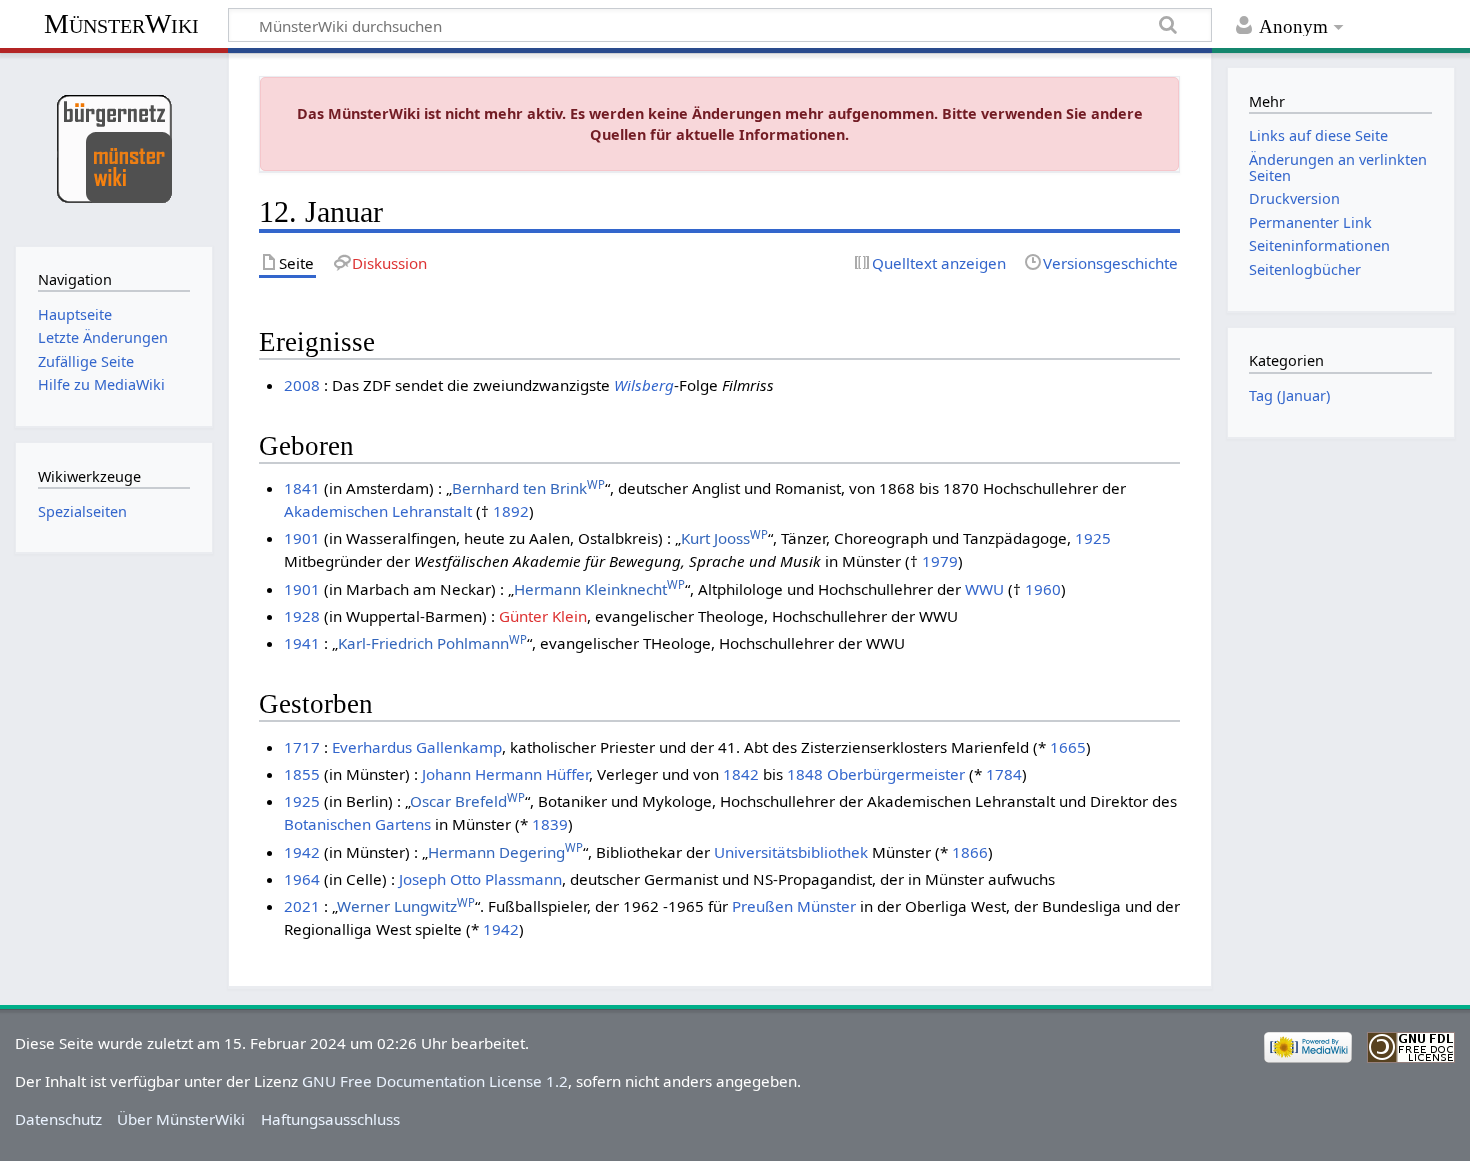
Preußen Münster (794, 906)
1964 (302, 879)
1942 (302, 852)
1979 (940, 561)
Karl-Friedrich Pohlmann (432, 643)
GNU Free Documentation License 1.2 (435, 1081)
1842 (741, 774)
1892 (511, 511)
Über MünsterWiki (181, 1119)
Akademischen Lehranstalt (378, 511)
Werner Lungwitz (406, 906)
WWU (984, 589)
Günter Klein (543, 616)
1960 (1043, 589)
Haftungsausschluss (330, 1119)
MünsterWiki (121, 23)
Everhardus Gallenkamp (417, 747)
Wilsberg (644, 385)
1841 (302, 488)
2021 (302, 906)
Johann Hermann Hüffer (505, 774)
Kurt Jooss (724, 538)
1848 (805, 774)
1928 (302, 616)
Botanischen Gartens (357, 824)
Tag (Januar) (1289, 395)
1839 (550, 824)
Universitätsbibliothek (791, 852)
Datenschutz (58, 1119)
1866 (970, 852)
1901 (302, 538)
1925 (1093, 538)
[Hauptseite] (113, 147)
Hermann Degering (505, 852)
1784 (1004, 774)
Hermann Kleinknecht (599, 589)
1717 (302, 747)
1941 (302, 643)
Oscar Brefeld (467, 801)
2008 (302, 385)
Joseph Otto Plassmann (480, 879)
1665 (1068, 747)
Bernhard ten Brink (528, 488)
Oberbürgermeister (896, 774)
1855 (302, 774)
